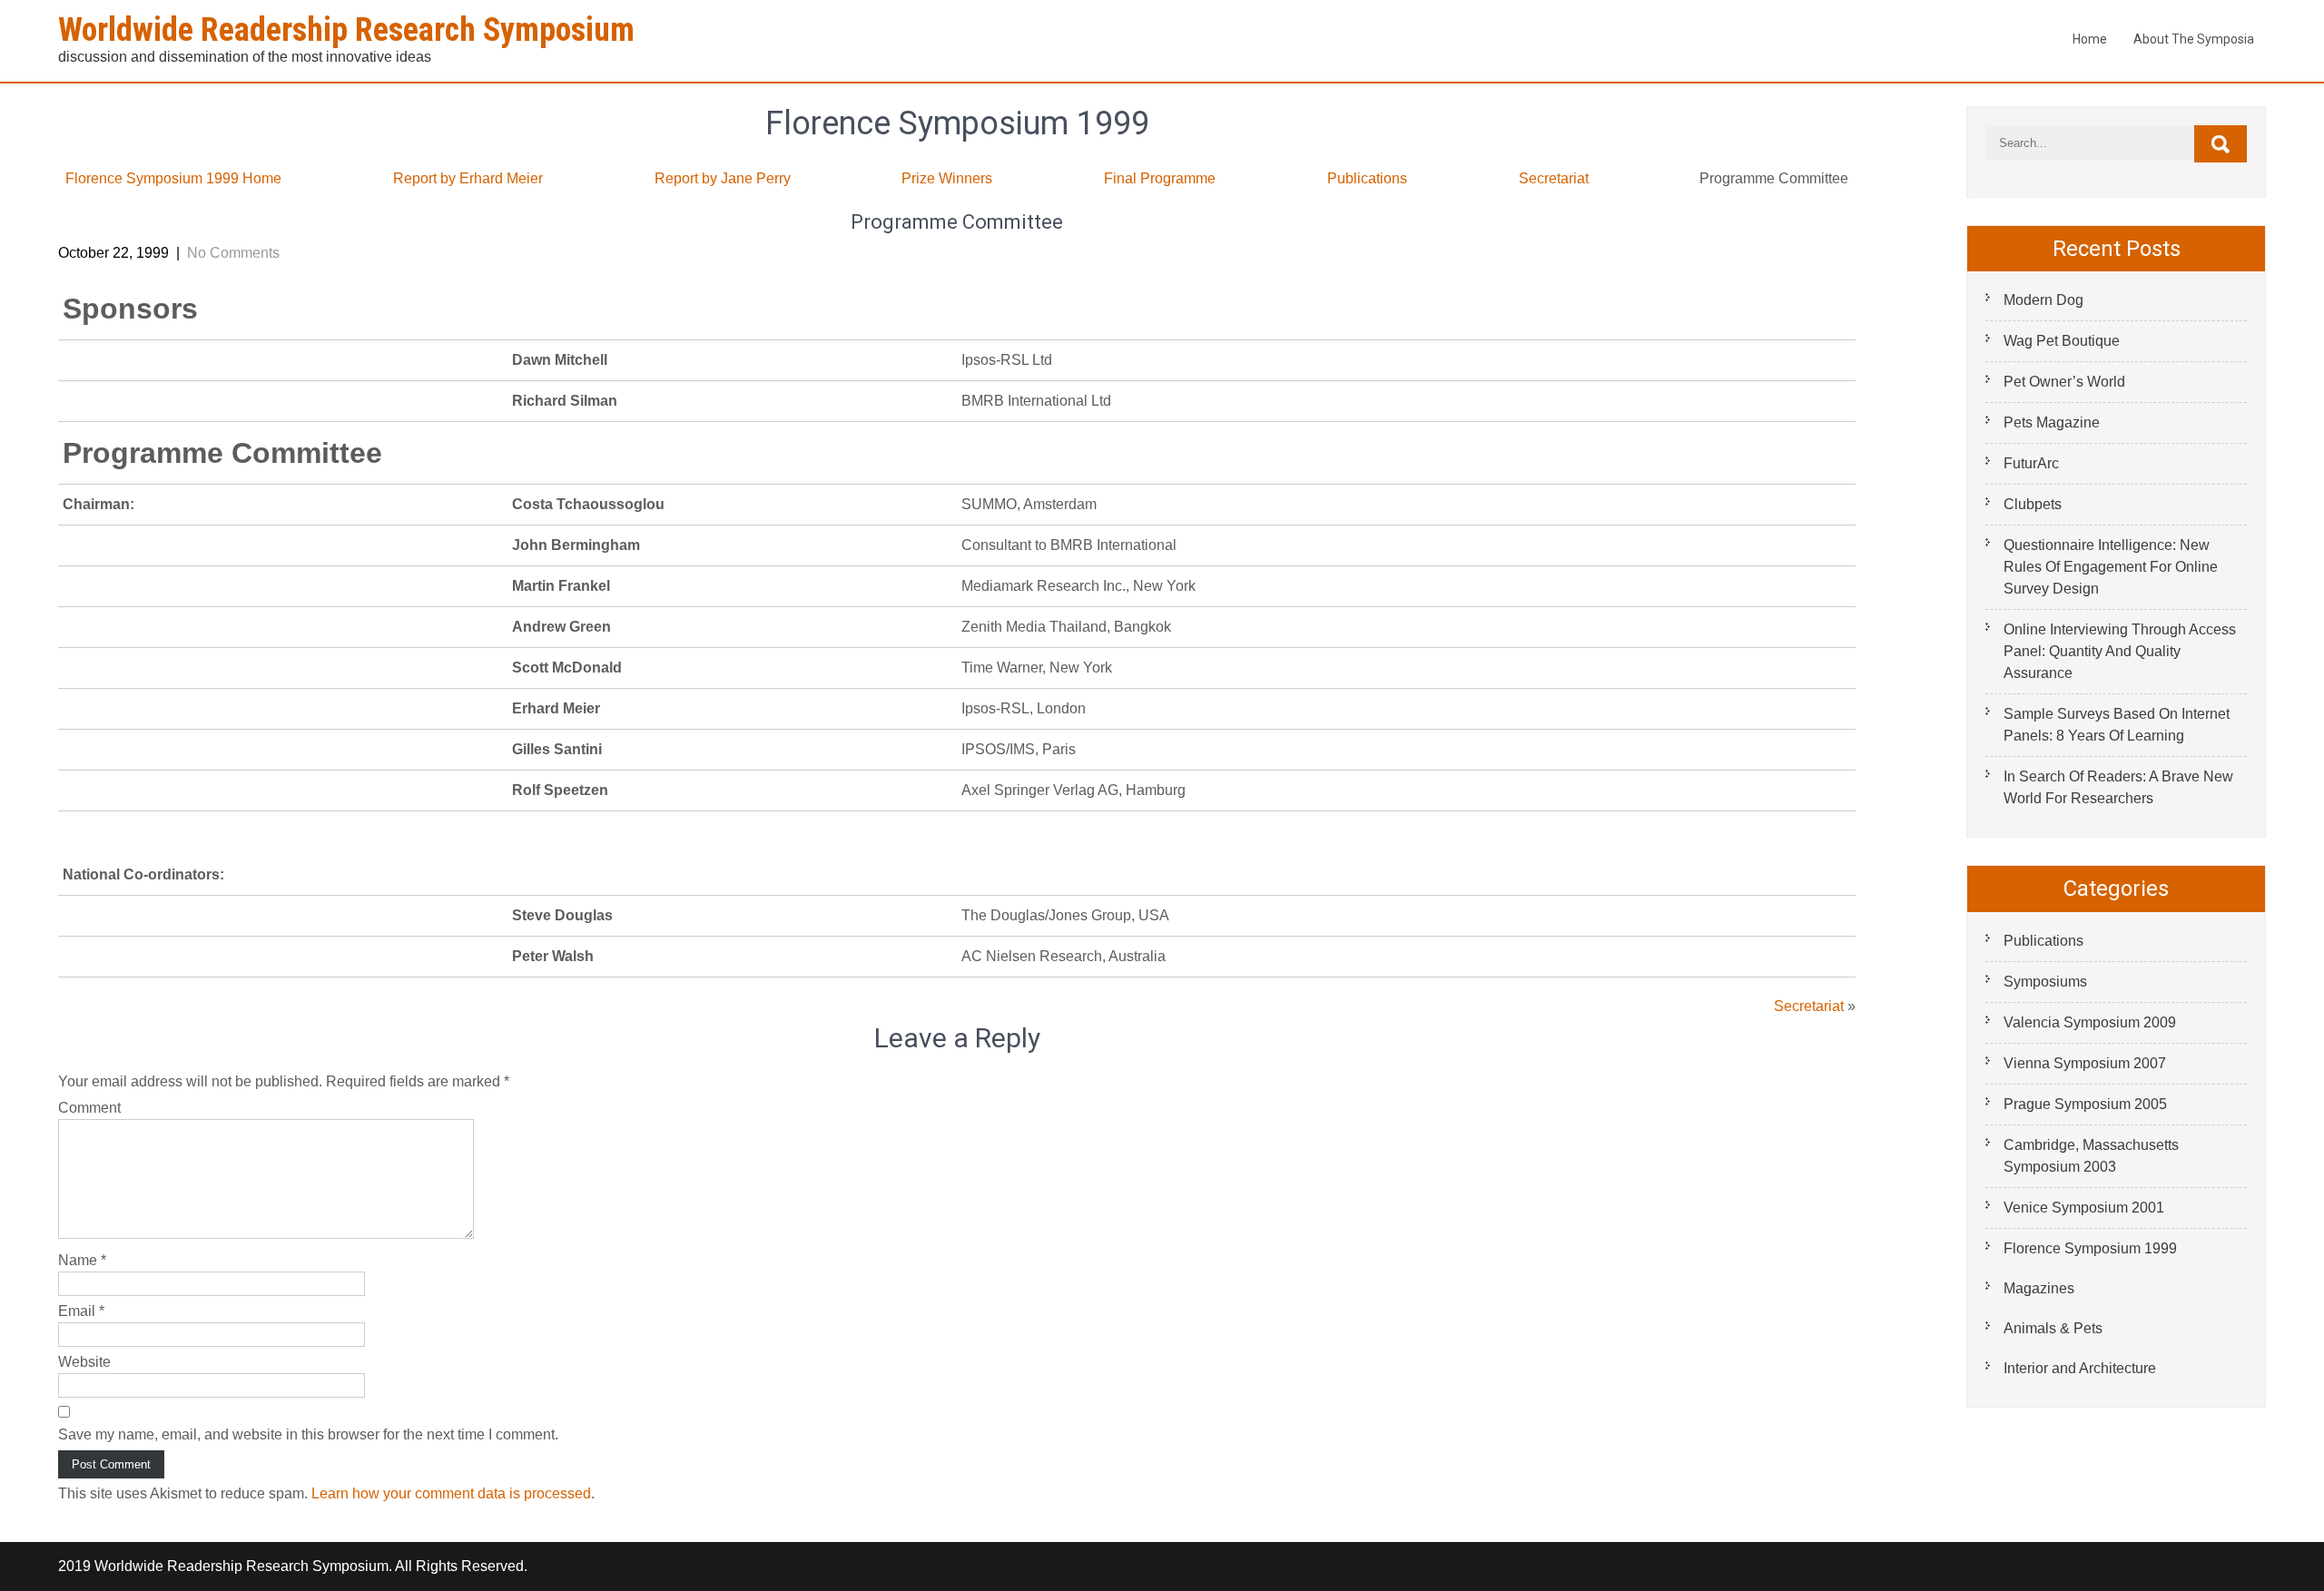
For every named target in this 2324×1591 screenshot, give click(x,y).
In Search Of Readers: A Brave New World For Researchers (2118, 787)
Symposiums (2045, 982)
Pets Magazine (2052, 422)
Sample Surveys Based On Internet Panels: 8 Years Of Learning (2117, 725)
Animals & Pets (2053, 1328)
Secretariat (1554, 178)
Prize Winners (947, 178)
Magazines (2039, 1288)
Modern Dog (2043, 300)
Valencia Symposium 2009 (2090, 1022)
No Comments (233, 253)
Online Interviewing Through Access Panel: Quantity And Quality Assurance (2120, 651)
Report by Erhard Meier (468, 178)
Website (84, 1362)
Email (81, 1311)
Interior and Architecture (2080, 1368)
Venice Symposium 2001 (2084, 1208)
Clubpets (2033, 504)
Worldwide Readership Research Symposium (346, 30)
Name (82, 1260)
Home (2090, 39)
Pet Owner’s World (2064, 382)
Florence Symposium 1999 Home (173, 178)
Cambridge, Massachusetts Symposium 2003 (2091, 1156)
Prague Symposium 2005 (2085, 1104)
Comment (89, 1108)
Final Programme (1160, 178)
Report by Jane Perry (723, 178)
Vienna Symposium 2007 (2085, 1063)
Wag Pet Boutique (2062, 341)
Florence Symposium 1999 (2090, 1248)
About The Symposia (2194, 39)
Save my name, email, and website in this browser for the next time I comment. (308, 1434)
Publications (1367, 178)
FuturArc (2031, 463)
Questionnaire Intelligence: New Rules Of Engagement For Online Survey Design (2111, 567)
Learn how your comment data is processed (451, 1493)
